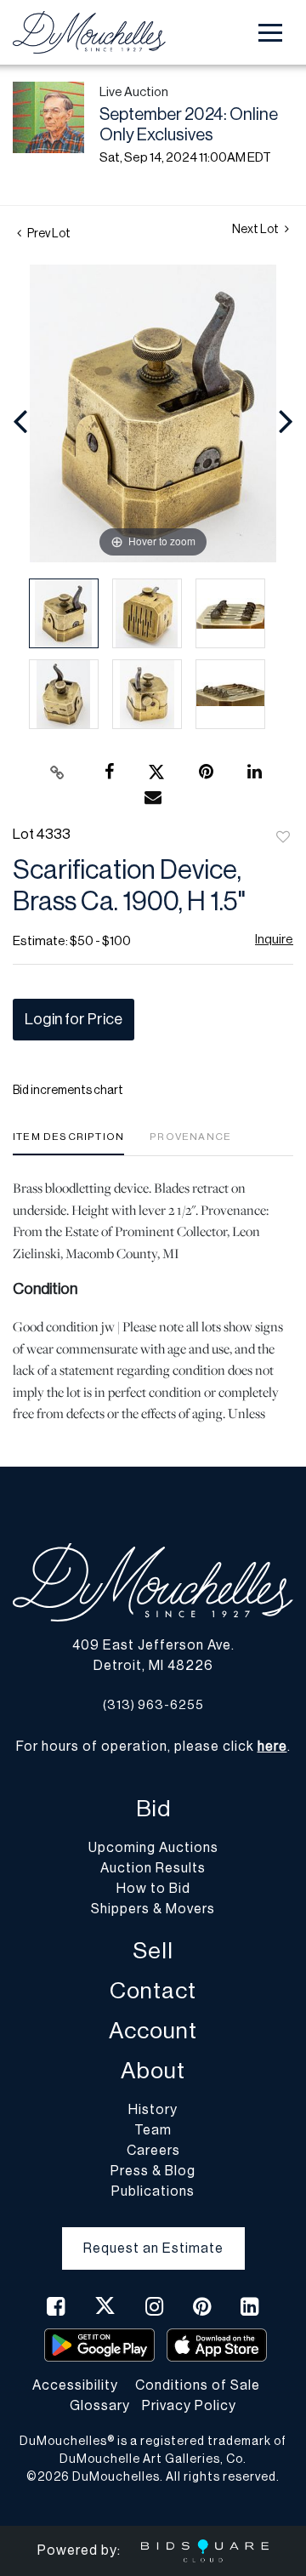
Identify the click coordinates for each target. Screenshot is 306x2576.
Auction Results (153, 1868)
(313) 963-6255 (153, 1705)
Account (153, 2031)
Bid (153, 1809)
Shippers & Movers (153, 1909)
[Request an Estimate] (153, 2235)
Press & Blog (153, 2171)
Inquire (274, 940)
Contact (153, 1991)
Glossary (100, 2406)
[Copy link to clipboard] (58, 772)
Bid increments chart (68, 1091)
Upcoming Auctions (153, 1848)
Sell (153, 1951)
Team (153, 2130)
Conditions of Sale (198, 2385)
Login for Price (74, 1019)
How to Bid (153, 1889)
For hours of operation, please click (152, 1747)
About (153, 2071)
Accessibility (75, 2385)
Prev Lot (48, 234)
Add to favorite (283, 838)
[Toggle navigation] (270, 33)
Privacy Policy (189, 2406)
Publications (153, 2191)
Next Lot (256, 230)
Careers (153, 2151)
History (153, 2110)
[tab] (68, 1143)
